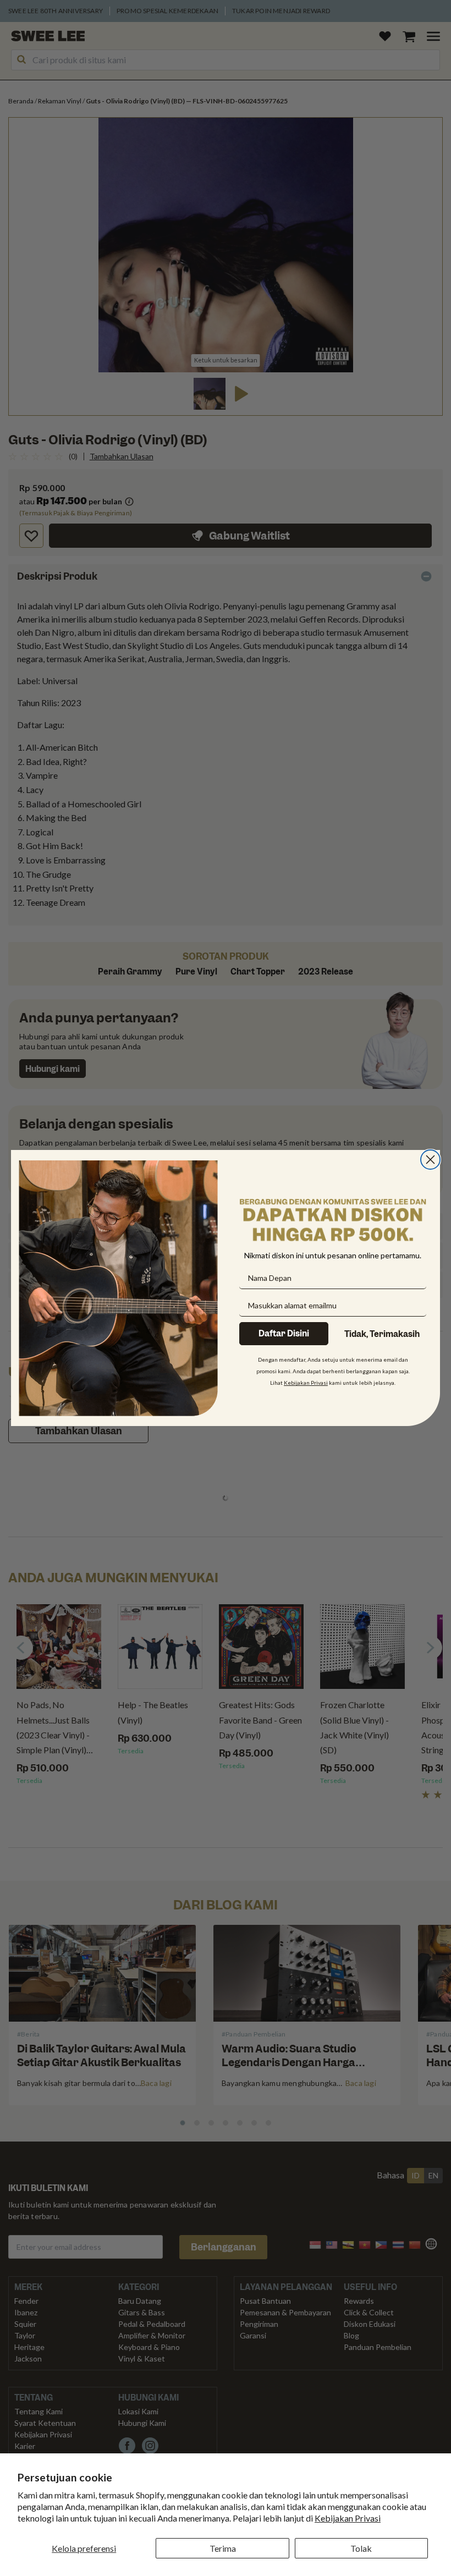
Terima (223, 2548)
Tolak (361, 2548)
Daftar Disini (284, 1334)
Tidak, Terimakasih (382, 1334)
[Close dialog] (430, 1160)
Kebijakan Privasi (348, 2518)
